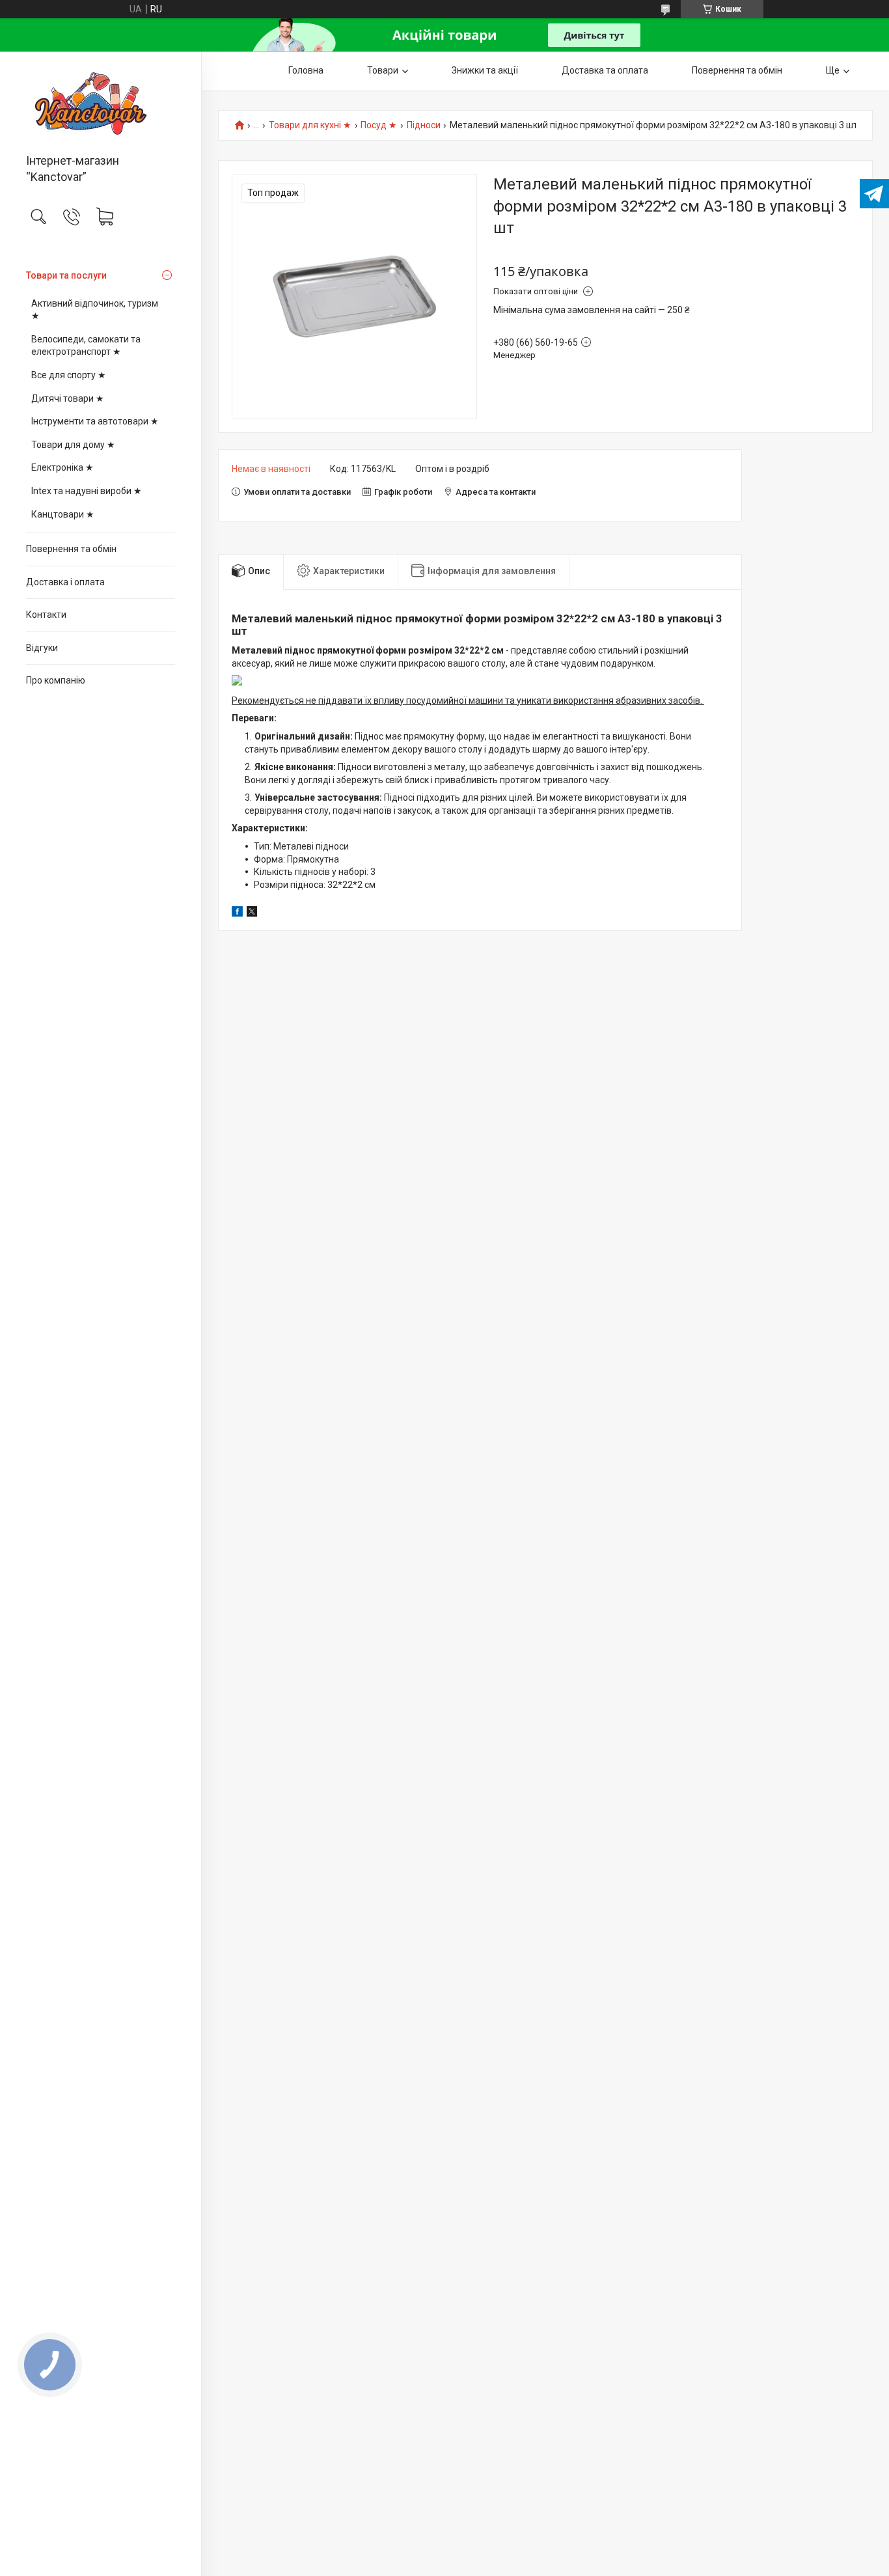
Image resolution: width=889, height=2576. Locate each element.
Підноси (424, 125)
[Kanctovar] (101, 104)
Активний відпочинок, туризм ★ (95, 310)
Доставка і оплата (65, 582)
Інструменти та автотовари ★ (95, 421)
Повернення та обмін (71, 549)
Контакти (46, 615)
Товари (383, 70)
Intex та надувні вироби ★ (87, 491)
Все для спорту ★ (69, 375)
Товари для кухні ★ (310, 125)
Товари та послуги (66, 275)
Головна (306, 70)
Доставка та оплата (605, 70)
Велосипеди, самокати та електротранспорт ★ (86, 346)
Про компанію (56, 680)
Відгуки (42, 648)
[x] (252, 913)
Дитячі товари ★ (68, 398)
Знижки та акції (485, 70)
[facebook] (237, 913)
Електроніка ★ (62, 467)
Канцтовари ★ (63, 514)
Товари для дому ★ (73, 445)
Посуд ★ (379, 125)
